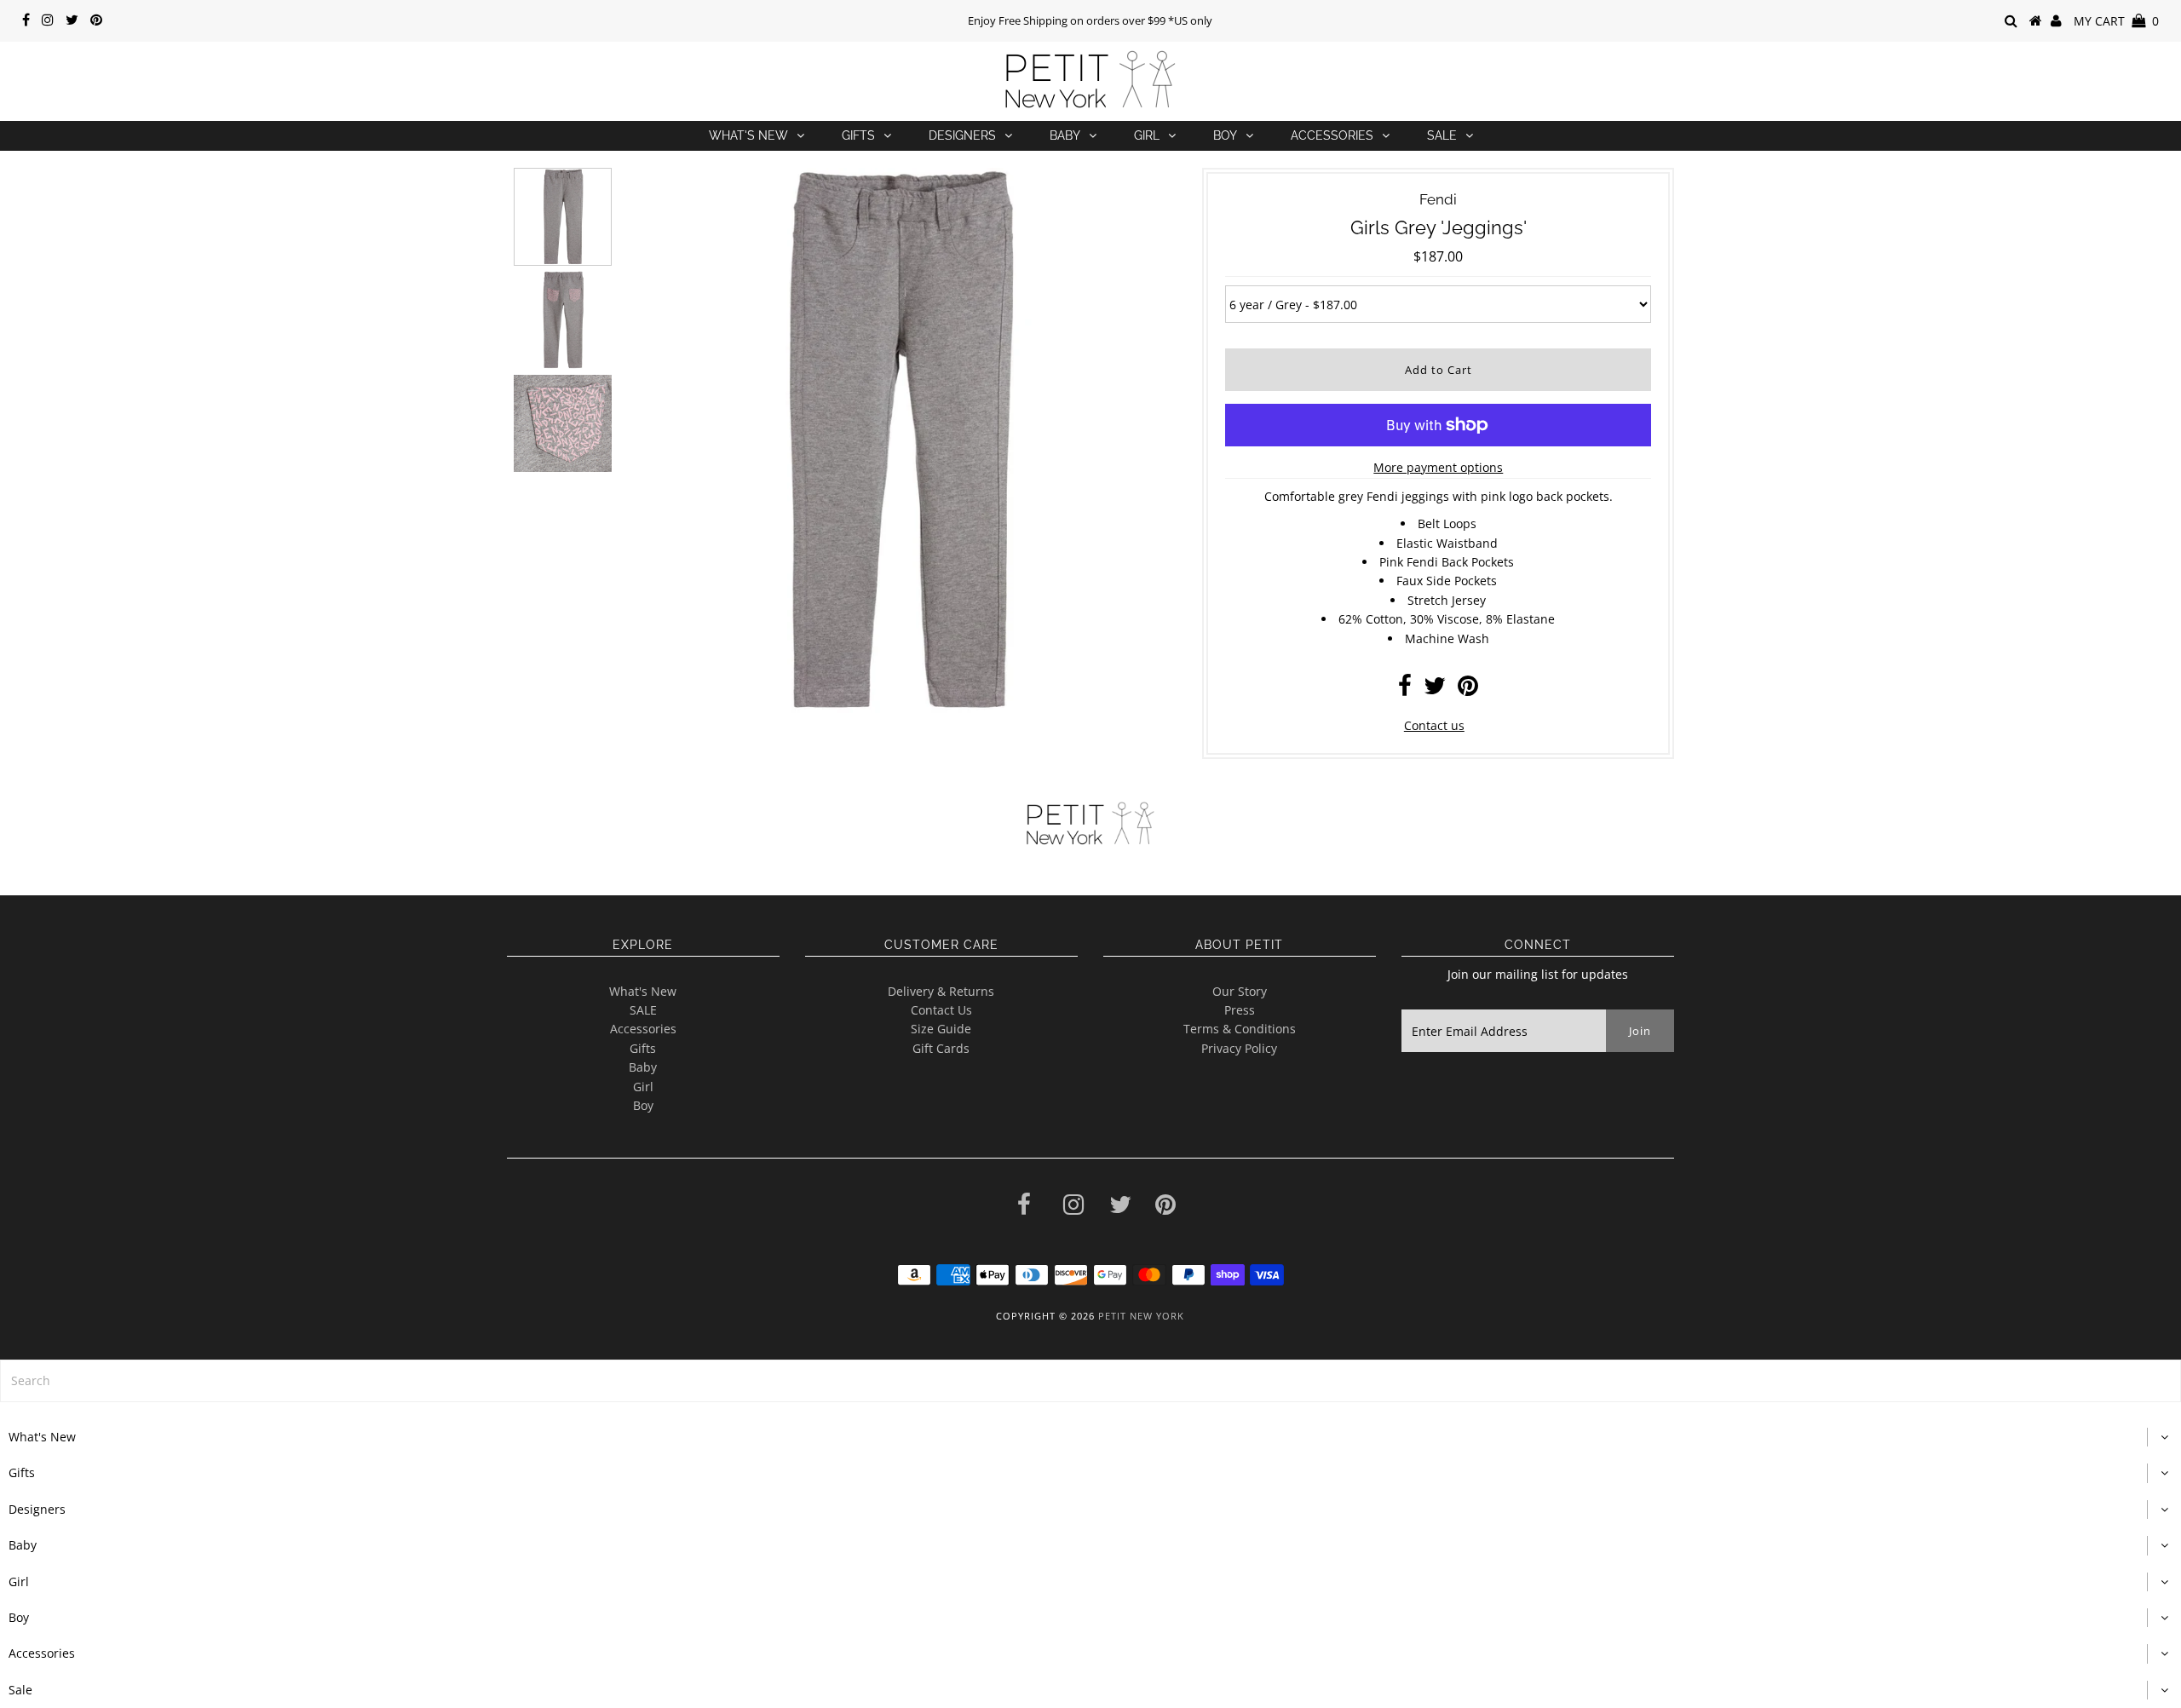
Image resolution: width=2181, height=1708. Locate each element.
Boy (1225, 135)
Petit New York (1141, 1316)
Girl (1147, 135)
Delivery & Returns (941, 991)
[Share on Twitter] (1435, 690)
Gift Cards (941, 1048)
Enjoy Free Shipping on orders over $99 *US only (1090, 20)
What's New (748, 135)
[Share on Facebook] (1405, 690)
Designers (962, 135)
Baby (1065, 135)
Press (1240, 1010)
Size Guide (941, 1029)
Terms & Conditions (1240, 1029)
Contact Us (941, 1010)
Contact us (1434, 725)
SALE (643, 1010)
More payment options (1438, 467)
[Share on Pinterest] (1468, 690)
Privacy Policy (1239, 1048)
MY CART (2116, 21)
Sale (1442, 135)
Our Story (1240, 991)
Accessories (1332, 135)
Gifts (858, 135)
